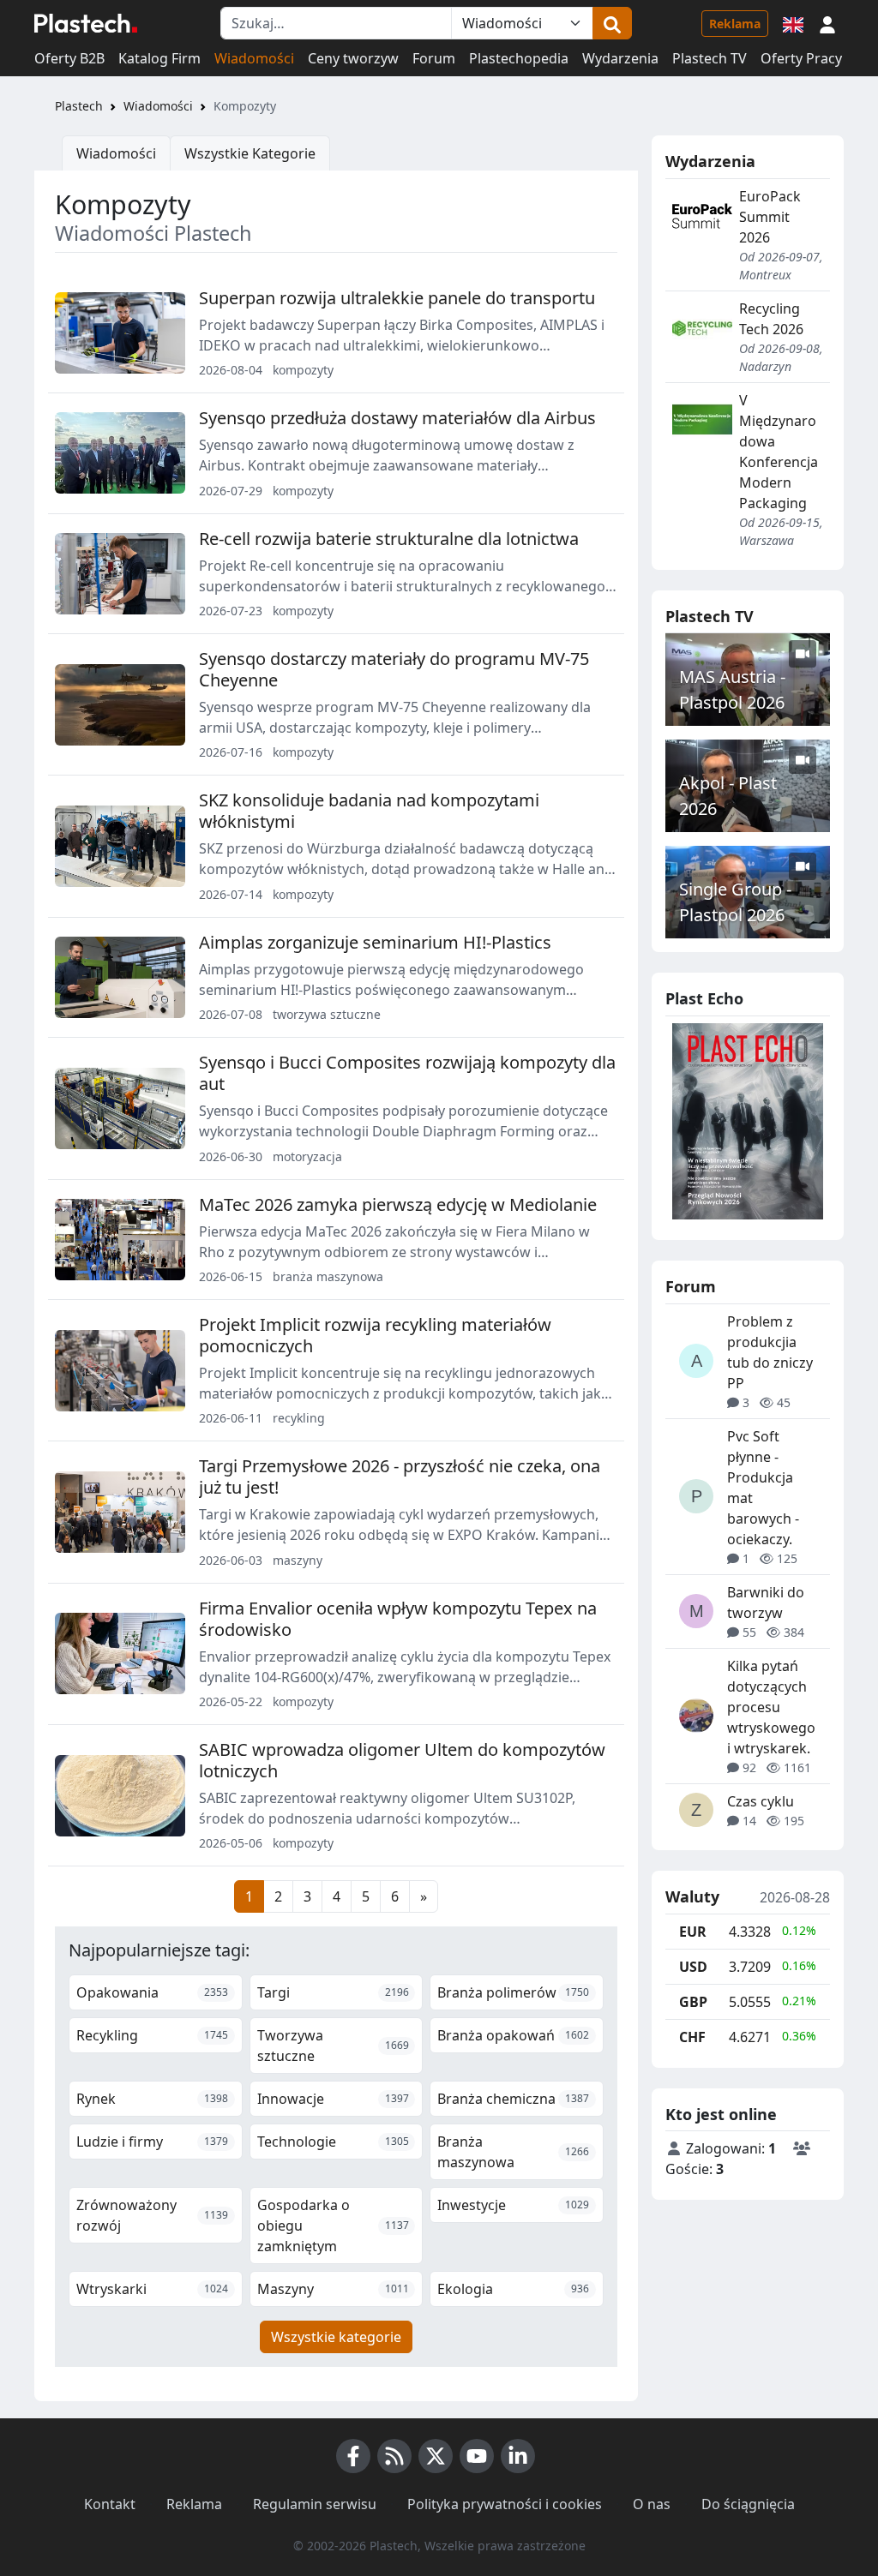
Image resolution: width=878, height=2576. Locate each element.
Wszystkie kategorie (336, 2337)
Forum (434, 58)
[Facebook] (353, 2456)
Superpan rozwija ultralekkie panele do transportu (397, 298)
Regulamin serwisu (315, 2504)
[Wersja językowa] (793, 23)
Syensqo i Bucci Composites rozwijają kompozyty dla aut (407, 1073)
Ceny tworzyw (353, 58)
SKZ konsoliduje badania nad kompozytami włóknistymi (369, 811)
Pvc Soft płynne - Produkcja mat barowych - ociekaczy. (763, 1488)
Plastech (79, 106)
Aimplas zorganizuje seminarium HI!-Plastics (375, 942)
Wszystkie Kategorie (250, 153)
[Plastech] (86, 23)
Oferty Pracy (801, 58)
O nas (652, 2504)
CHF (692, 2037)
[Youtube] (477, 2456)
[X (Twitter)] (436, 2456)
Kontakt (110, 2504)
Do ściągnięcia (748, 2504)
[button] (827, 23)
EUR (693, 1932)
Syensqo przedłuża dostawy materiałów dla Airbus (397, 418)
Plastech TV (710, 58)
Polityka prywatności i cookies (505, 2504)
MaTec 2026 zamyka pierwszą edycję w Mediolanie (398, 1204)
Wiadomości (254, 58)
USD (693, 1967)
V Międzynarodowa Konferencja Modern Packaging (779, 452)
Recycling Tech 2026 (771, 319)
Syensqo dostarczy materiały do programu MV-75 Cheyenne (394, 669)
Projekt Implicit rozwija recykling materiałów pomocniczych (375, 1335)
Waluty (692, 1897)
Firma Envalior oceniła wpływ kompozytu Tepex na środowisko (398, 1619)
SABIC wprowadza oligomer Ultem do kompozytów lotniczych (402, 1760)
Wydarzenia (620, 58)
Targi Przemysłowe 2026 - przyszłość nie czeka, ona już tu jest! (400, 1477)
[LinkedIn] (518, 2456)
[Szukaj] (612, 23)
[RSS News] (394, 2456)
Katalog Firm (159, 58)
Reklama (735, 24)
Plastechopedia (519, 58)
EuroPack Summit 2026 (770, 217)
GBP (693, 2002)
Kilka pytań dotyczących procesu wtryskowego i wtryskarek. (771, 1707)
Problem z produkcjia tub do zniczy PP (770, 1352)
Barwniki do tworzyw (766, 1603)
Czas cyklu (761, 1801)
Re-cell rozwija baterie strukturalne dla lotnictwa (389, 539)
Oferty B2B (69, 58)
